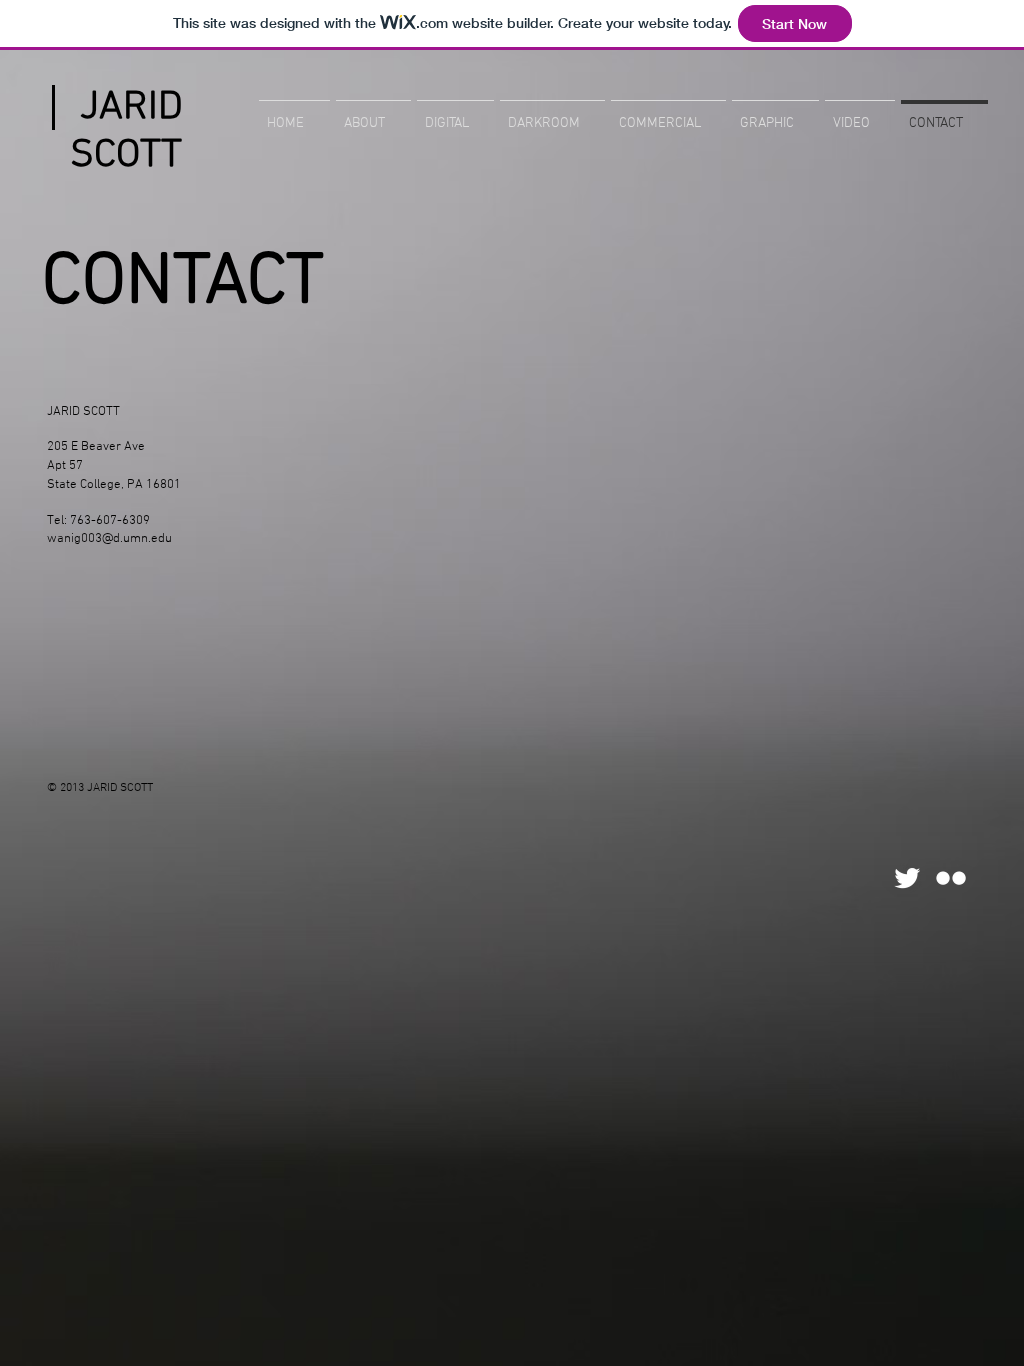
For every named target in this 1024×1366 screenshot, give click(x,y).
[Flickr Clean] (951, 878)
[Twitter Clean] (907, 878)
